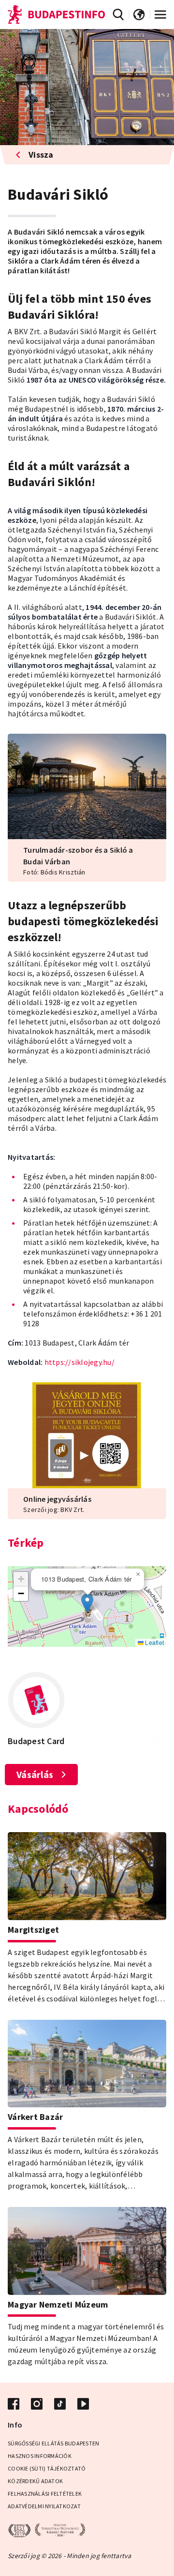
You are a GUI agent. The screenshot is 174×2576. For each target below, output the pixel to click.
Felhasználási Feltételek (45, 2494)
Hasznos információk (40, 2456)
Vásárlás (35, 1774)
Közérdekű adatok (35, 2481)
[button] (87, 1603)
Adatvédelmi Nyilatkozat (44, 2506)
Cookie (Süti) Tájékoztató (47, 2468)
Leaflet (154, 1642)
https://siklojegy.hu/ (80, 1362)
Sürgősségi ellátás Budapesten (53, 2443)
